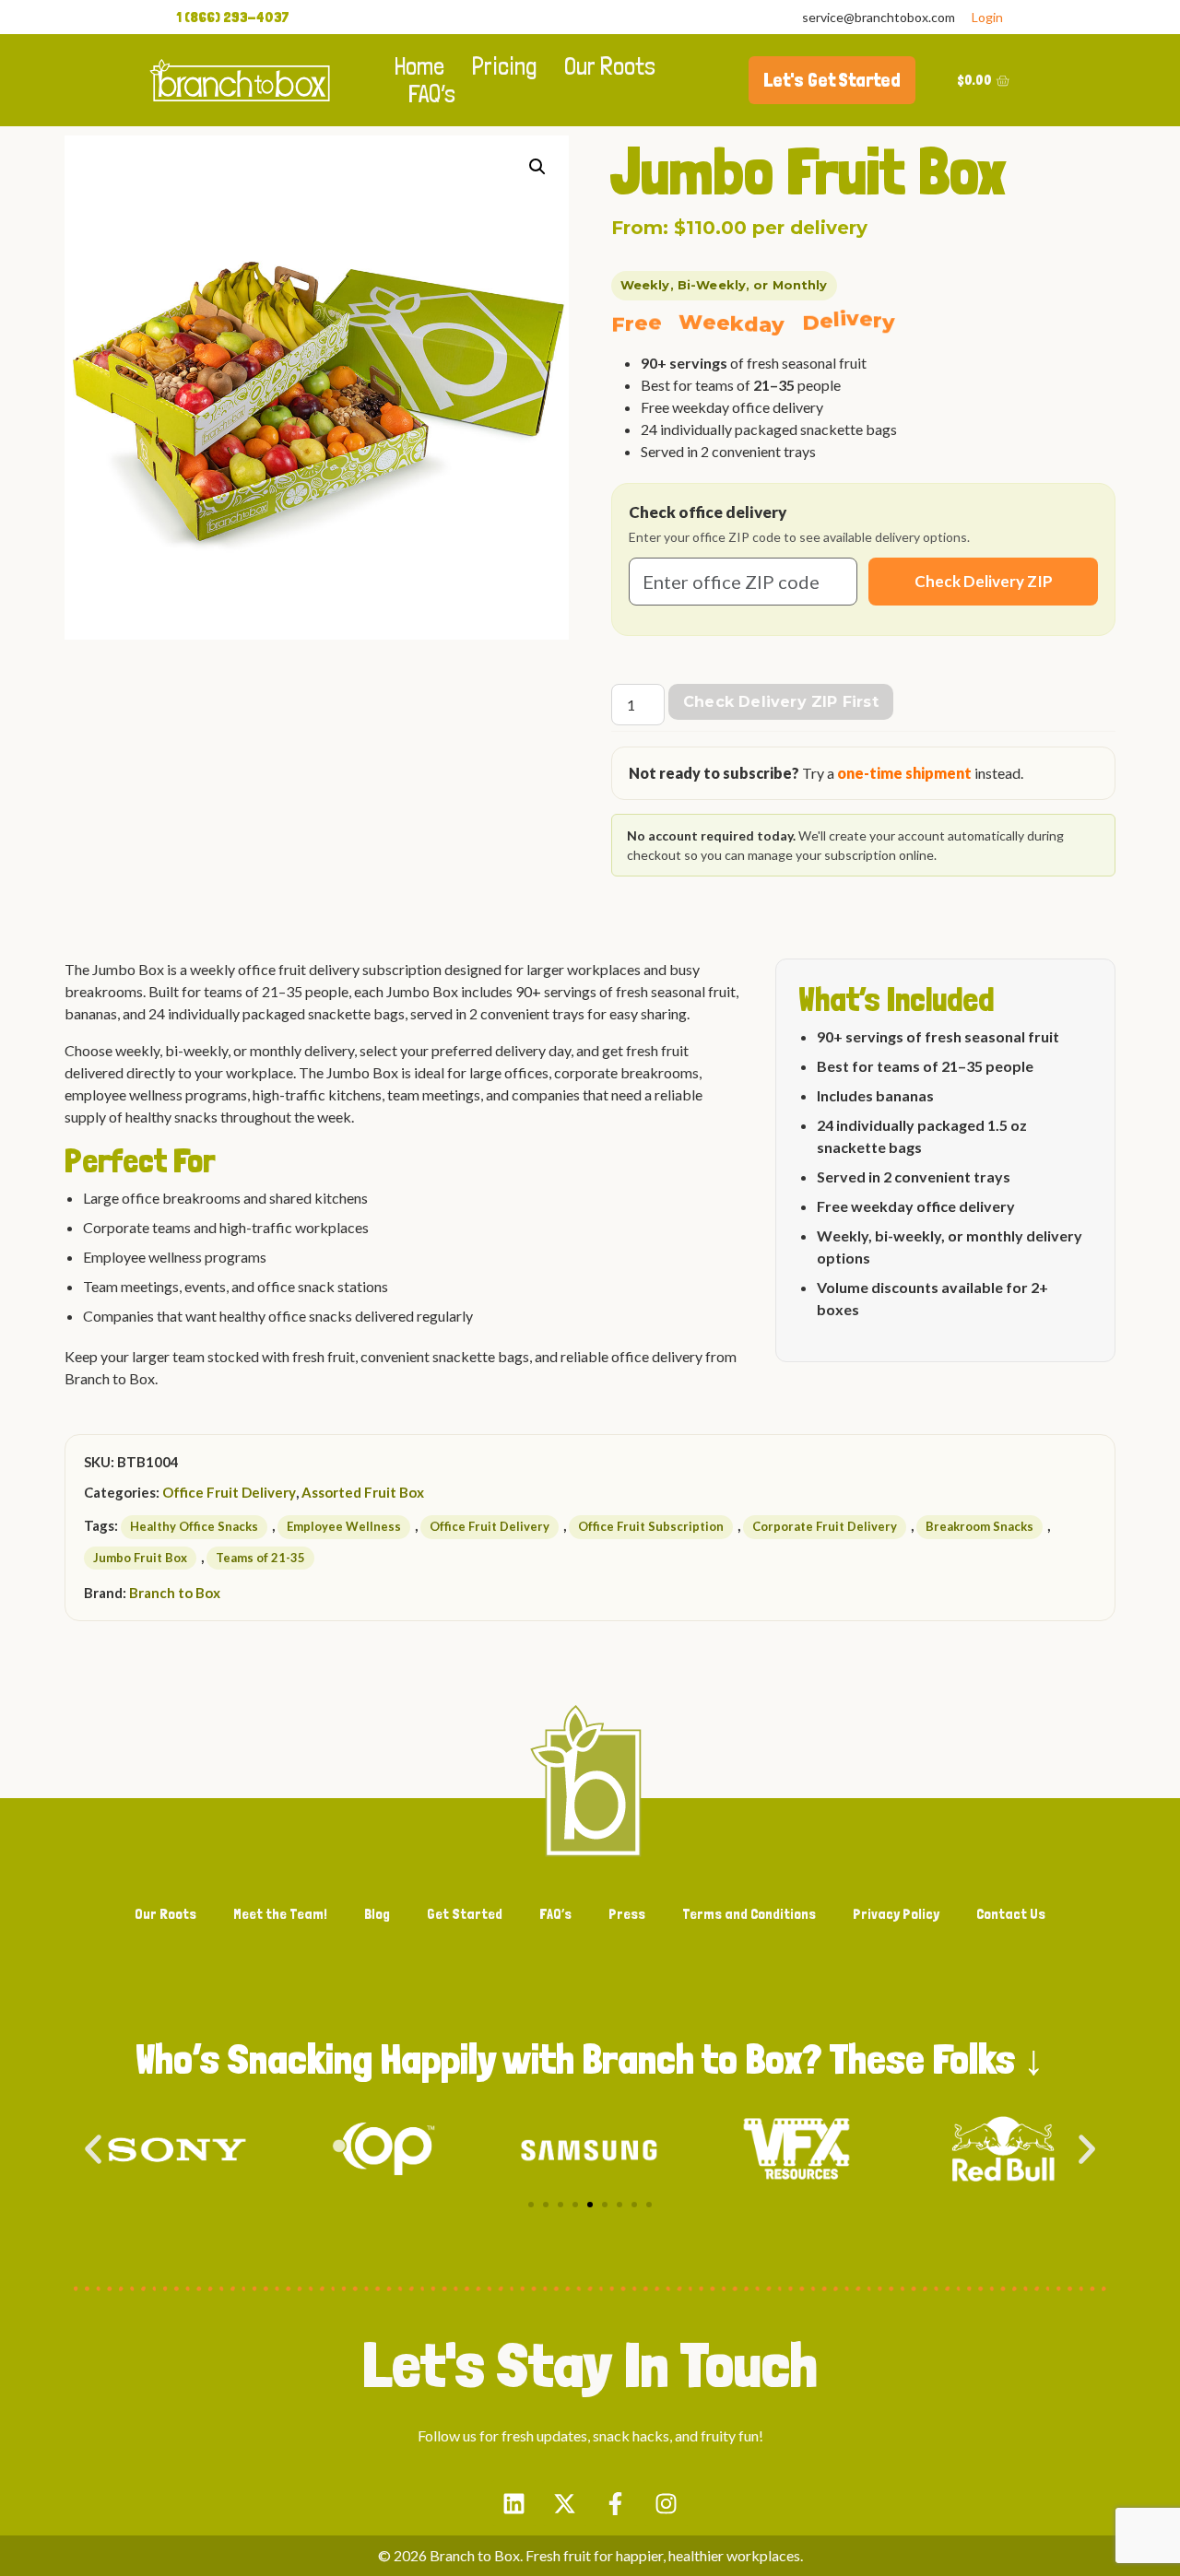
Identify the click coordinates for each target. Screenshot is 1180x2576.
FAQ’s (432, 94)
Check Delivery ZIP (984, 581)
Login (987, 18)
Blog (377, 1914)
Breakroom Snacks (979, 1526)
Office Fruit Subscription (651, 1526)
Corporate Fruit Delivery (825, 1526)
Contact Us (1011, 1914)
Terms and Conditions (749, 1914)
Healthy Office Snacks (194, 1526)
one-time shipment (904, 773)
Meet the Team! (280, 1914)
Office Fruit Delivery (229, 1492)
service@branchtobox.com (879, 18)
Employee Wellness (344, 1526)
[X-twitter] (565, 2503)
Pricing (504, 66)
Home (419, 66)
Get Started (465, 1914)
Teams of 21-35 (260, 1558)
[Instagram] (667, 2503)
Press (627, 1914)
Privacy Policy (896, 1914)
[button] (537, 167)
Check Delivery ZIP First (781, 702)
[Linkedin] (514, 2503)
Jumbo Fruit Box (140, 1558)
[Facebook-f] (616, 2503)
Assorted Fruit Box (363, 1492)
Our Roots (610, 66)
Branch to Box (175, 1593)
